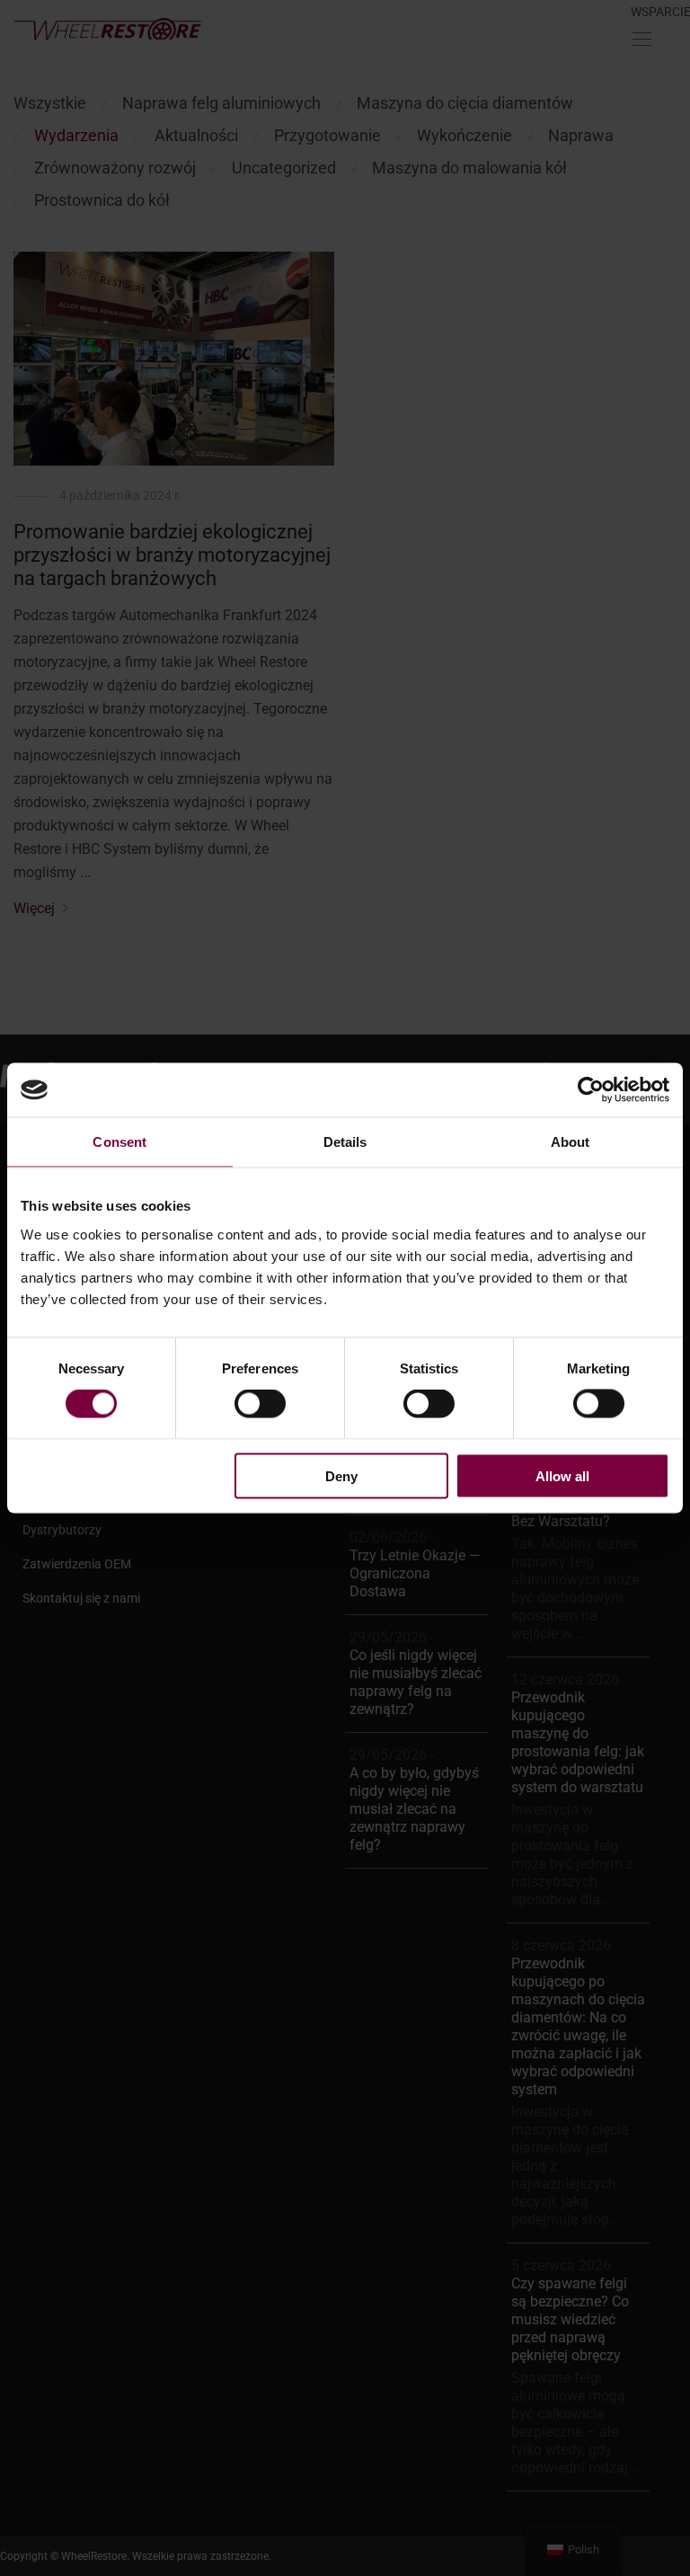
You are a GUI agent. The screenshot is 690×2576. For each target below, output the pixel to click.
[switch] (260, 1404)
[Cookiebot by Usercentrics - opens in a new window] (591, 1090)
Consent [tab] (119, 1142)
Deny (341, 1475)
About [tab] (571, 1142)
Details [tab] (345, 1142)
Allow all (562, 1475)
